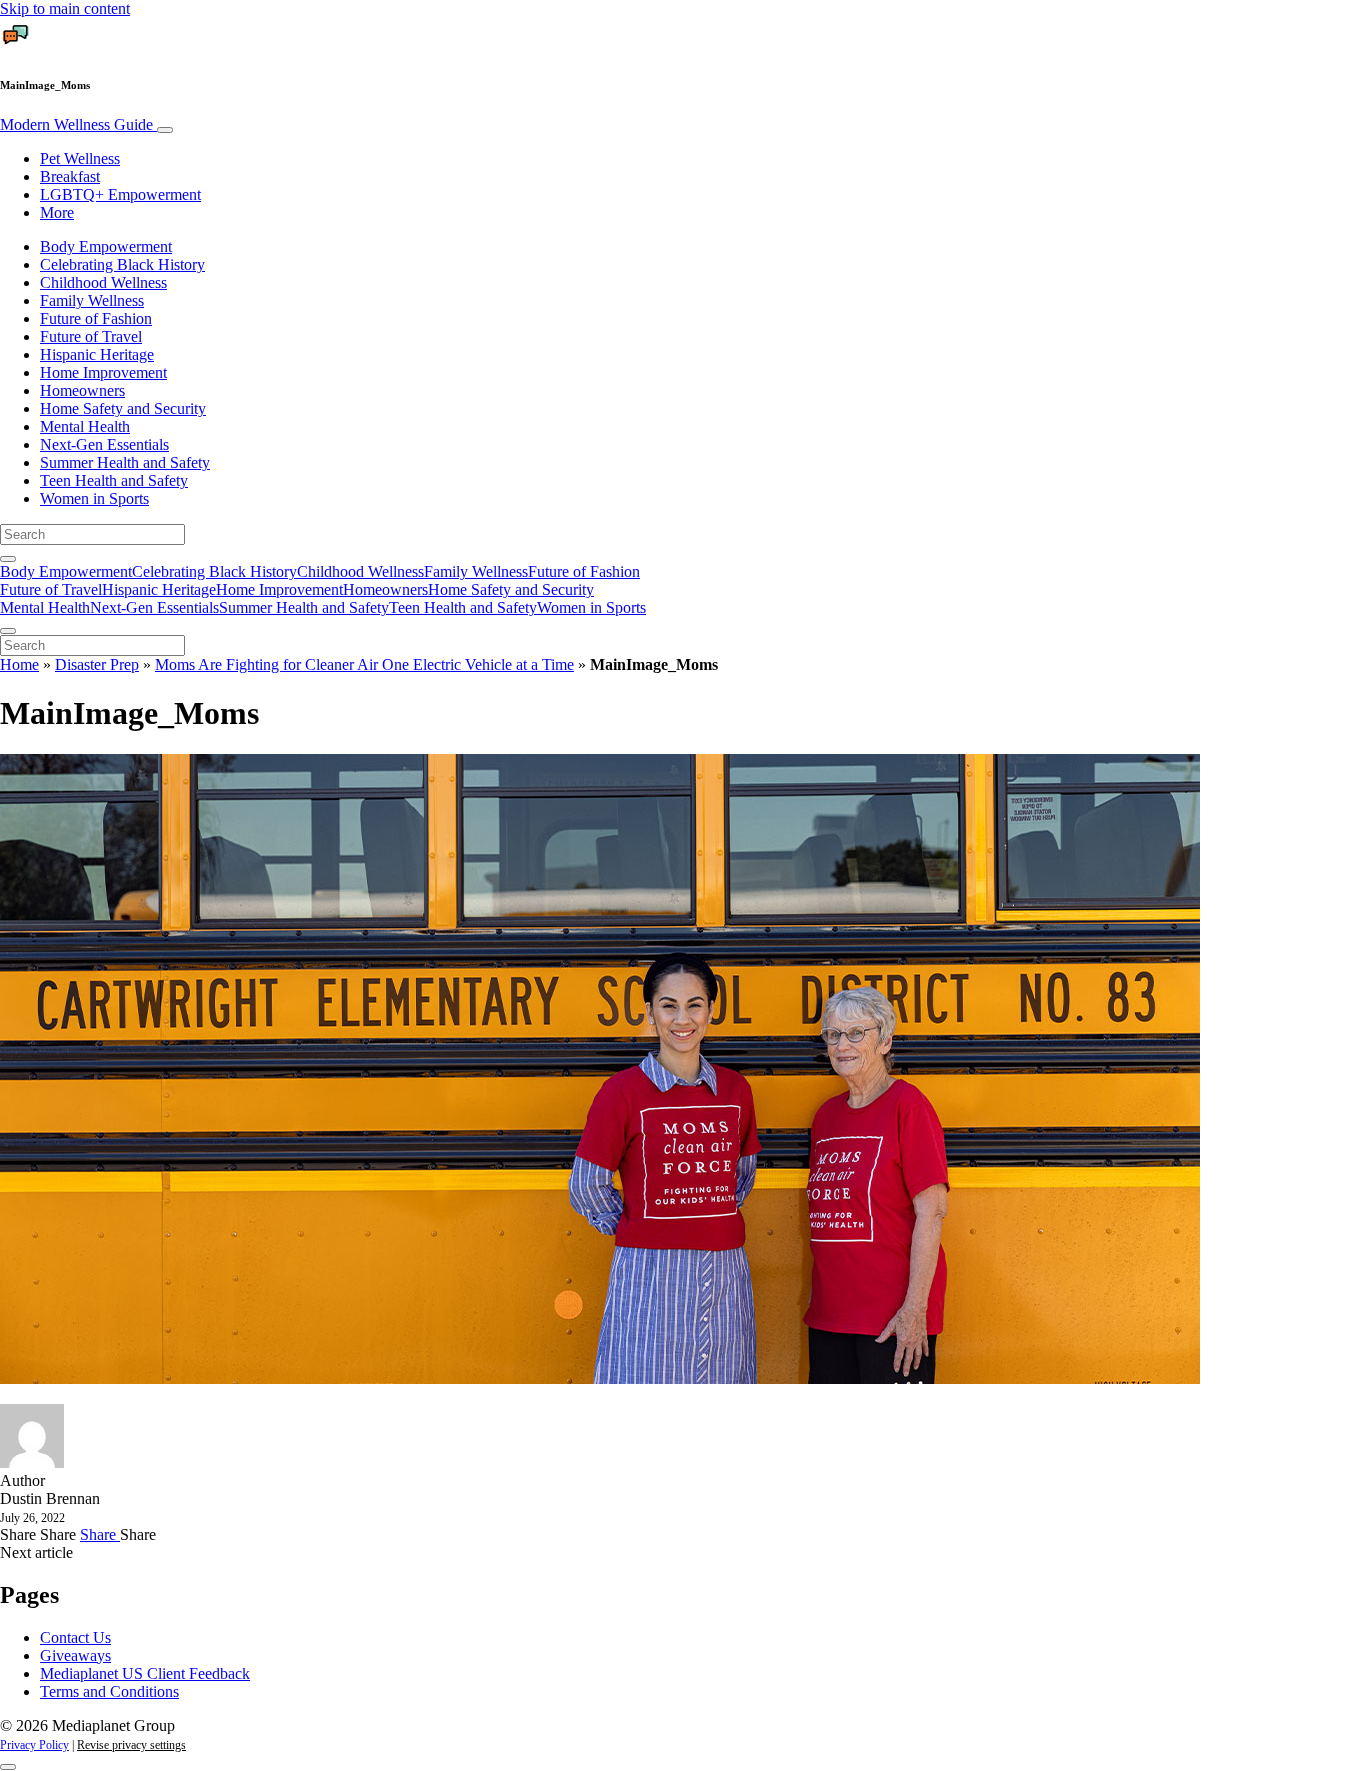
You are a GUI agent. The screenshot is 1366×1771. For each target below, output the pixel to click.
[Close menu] (8, 631)
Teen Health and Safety (114, 480)
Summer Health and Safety (125, 462)
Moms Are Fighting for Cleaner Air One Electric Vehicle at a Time (364, 664)
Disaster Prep (97, 664)
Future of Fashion (96, 318)
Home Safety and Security (123, 408)
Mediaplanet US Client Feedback (145, 1673)
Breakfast (70, 176)
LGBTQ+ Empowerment (120, 194)
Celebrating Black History (122, 264)
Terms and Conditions (109, 1691)
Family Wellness (92, 300)
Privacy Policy (34, 1745)
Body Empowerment (106, 246)
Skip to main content (65, 8)
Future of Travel (91, 336)
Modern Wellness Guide (78, 124)
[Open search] (8, 559)
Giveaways (75, 1655)
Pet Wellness (80, 158)
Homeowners (82, 390)
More (57, 212)
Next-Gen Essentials (104, 444)
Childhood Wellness (103, 282)
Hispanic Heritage (97, 354)
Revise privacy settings (131, 1745)
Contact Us (75, 1637)
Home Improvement (103, 372)
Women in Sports (94, 498)
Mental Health (85, 426)
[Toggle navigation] (165, 130)
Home (19, 664)
